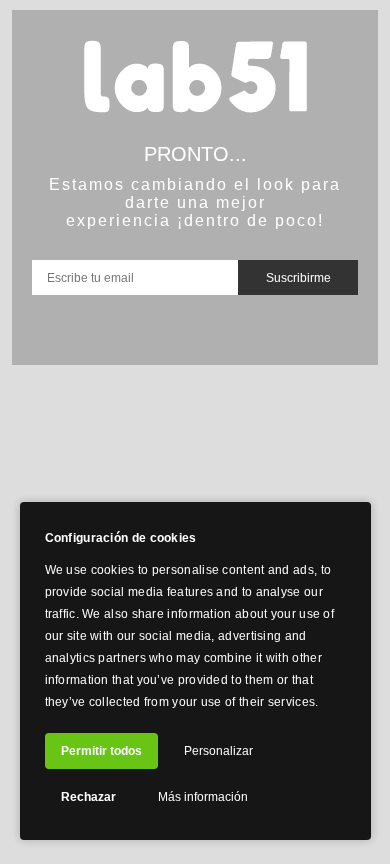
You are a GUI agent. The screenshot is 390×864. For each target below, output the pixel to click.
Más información (203, 797)
